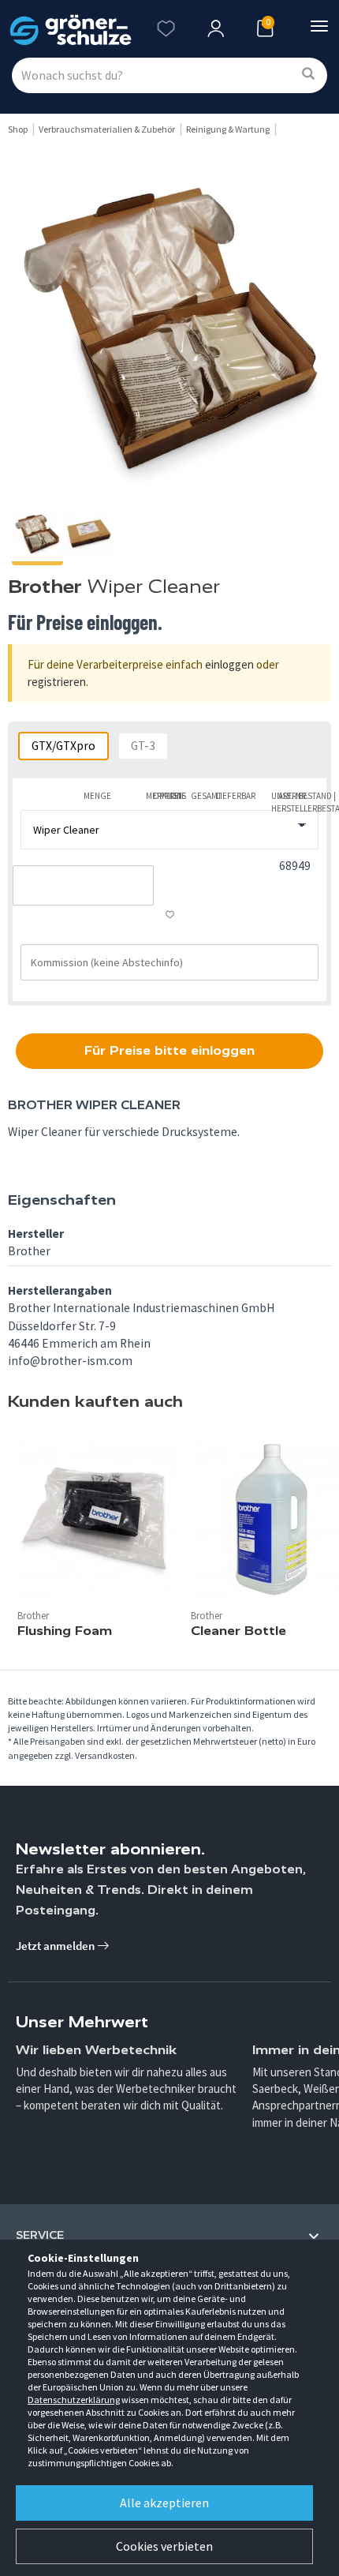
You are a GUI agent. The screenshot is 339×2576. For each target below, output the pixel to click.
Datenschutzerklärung (74, 2400)
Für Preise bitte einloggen (169, 1050)
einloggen (229, 664)
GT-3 (143, 746)
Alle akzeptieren (164, 2503)
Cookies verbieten (164, 2546)
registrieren (57, 682)
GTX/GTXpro (63, 746)
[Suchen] (308, 75)
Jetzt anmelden (56, 1946)
